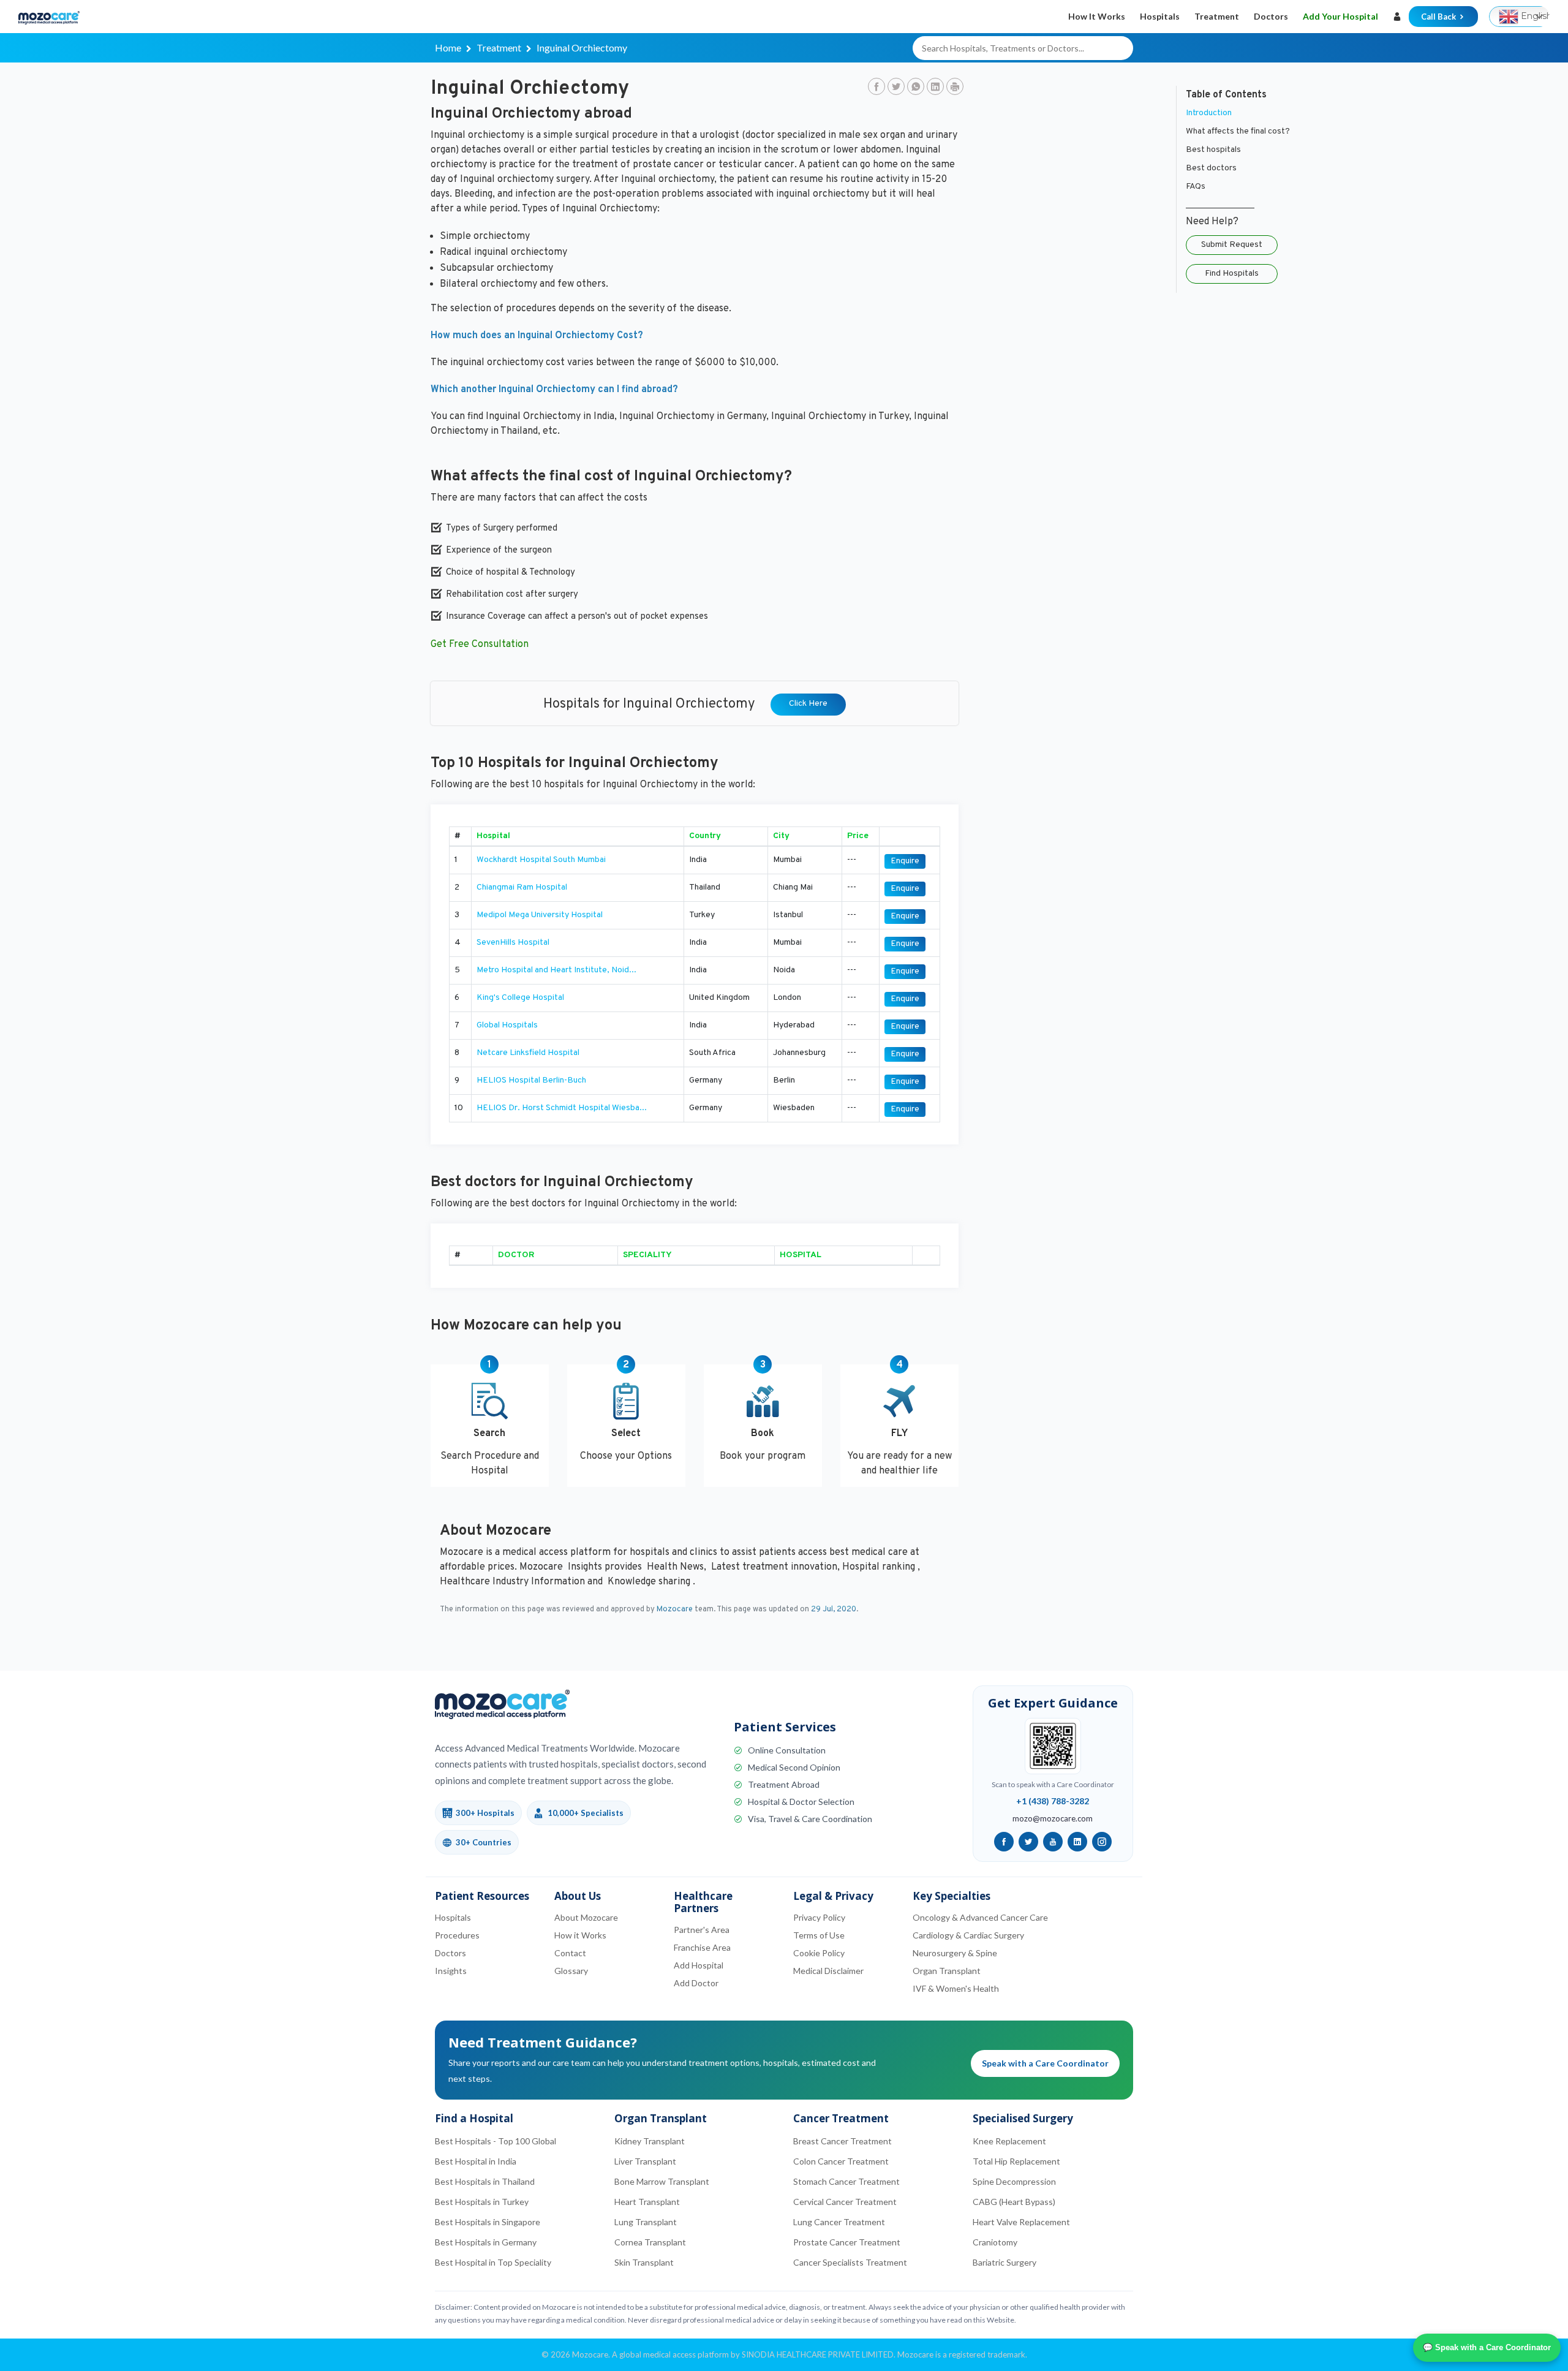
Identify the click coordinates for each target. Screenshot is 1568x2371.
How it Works (1097, 16)
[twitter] (1028, 1842)
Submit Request (1232, 245)
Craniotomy (995, 2242)
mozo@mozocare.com (1053, 1818)
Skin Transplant (644, 2262)
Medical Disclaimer (828, 1971)
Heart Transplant (647, 2202)
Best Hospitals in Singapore (488, 2222)
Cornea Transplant (650, 2242)
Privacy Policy (819, 1917)
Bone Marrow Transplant (662, 2181)
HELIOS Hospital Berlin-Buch (531, 1080)
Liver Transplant (645, 2161)
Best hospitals (1213, 150)
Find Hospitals (1232, 274)
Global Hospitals (507, 1025)
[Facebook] (876, 88)
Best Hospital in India (476, 2161)
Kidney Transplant (650, 2141)
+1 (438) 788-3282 (1053, 1801)
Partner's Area (702, 1930)
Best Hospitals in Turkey (482, 2202)
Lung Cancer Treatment (839, 2222)
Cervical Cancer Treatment (845, 2202)
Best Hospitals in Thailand (485, 2181)
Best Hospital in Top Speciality (493, 2262)
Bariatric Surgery (1005, 2262)
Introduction (1209, 113)
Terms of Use (819, 1935)
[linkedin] (1077, 1842)
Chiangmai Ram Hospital (522, 887)
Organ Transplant (947, 1971)
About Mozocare (586, 1917)
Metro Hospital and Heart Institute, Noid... (556, 970)
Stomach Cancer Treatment (846, 2181)
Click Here (808, 704)
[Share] (955, 88)
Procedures (457, 1935)
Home (448, 47)
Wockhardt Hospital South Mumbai (541, 860)
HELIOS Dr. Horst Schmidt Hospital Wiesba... (562, 1108)
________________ (1220, 205)
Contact (570, 1953)
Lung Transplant (646, 2222)
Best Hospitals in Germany (486, 2242)
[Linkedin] (935, 88)
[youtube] (1053, 1842)
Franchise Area (702, 1947)
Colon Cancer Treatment (841, 2161)
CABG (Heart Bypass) (1014, 2202)
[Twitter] (896, 88)
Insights (451, 1971)
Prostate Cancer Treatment (847, 2242)
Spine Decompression (1014, 2181)
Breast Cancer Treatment (842, 2141)
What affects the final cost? (1238, 131)
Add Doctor (696, 1983)
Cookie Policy (819, 1953)
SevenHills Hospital (513, 943)
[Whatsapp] (916, 88)
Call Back (1439, 17)
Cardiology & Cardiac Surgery (968, 1935)
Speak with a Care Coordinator (1045, 2063)
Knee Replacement (1009, 2141)
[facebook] (1004, 1842)
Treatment (1217, 16)
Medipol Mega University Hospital (540, 915)
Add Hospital (699, 1965)
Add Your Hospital (1340, 16)
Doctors (1271, 16)
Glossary (571, 1971)
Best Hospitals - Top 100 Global (496, 2141)
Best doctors (1211, 168)
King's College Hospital (520, 998)
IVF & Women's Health (956, 1988)
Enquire (905, 861)
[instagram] (1102, 1842)
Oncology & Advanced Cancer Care (980, 1917)
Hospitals (1160, 16)
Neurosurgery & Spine (955, 1953)
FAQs (1196, 187)
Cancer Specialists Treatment (850, 2262)
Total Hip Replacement (1016, 2161)
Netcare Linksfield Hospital (528, 1053)
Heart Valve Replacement (1021, 2222)
